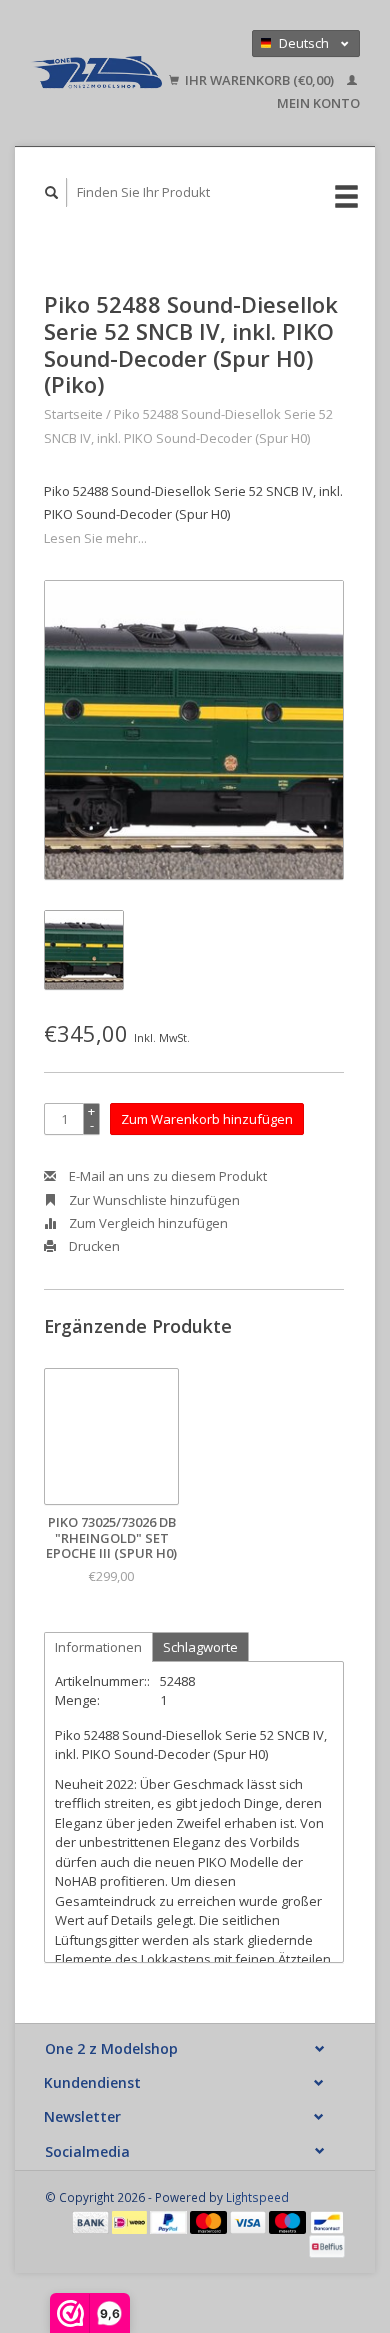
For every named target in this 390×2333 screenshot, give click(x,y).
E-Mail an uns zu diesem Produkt (166, 1176)
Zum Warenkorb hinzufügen (207, 1119)
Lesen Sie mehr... (95, 538)
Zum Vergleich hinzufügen (147, 1223)
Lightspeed (257, 2197)
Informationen (98, 1647)
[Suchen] (52, 192)
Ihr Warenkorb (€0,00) (259, 80)
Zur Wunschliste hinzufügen (153, 1200)
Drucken (93, 1246)
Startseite (73, 414)
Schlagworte (200, 1647)
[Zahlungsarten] (92, 2221)
